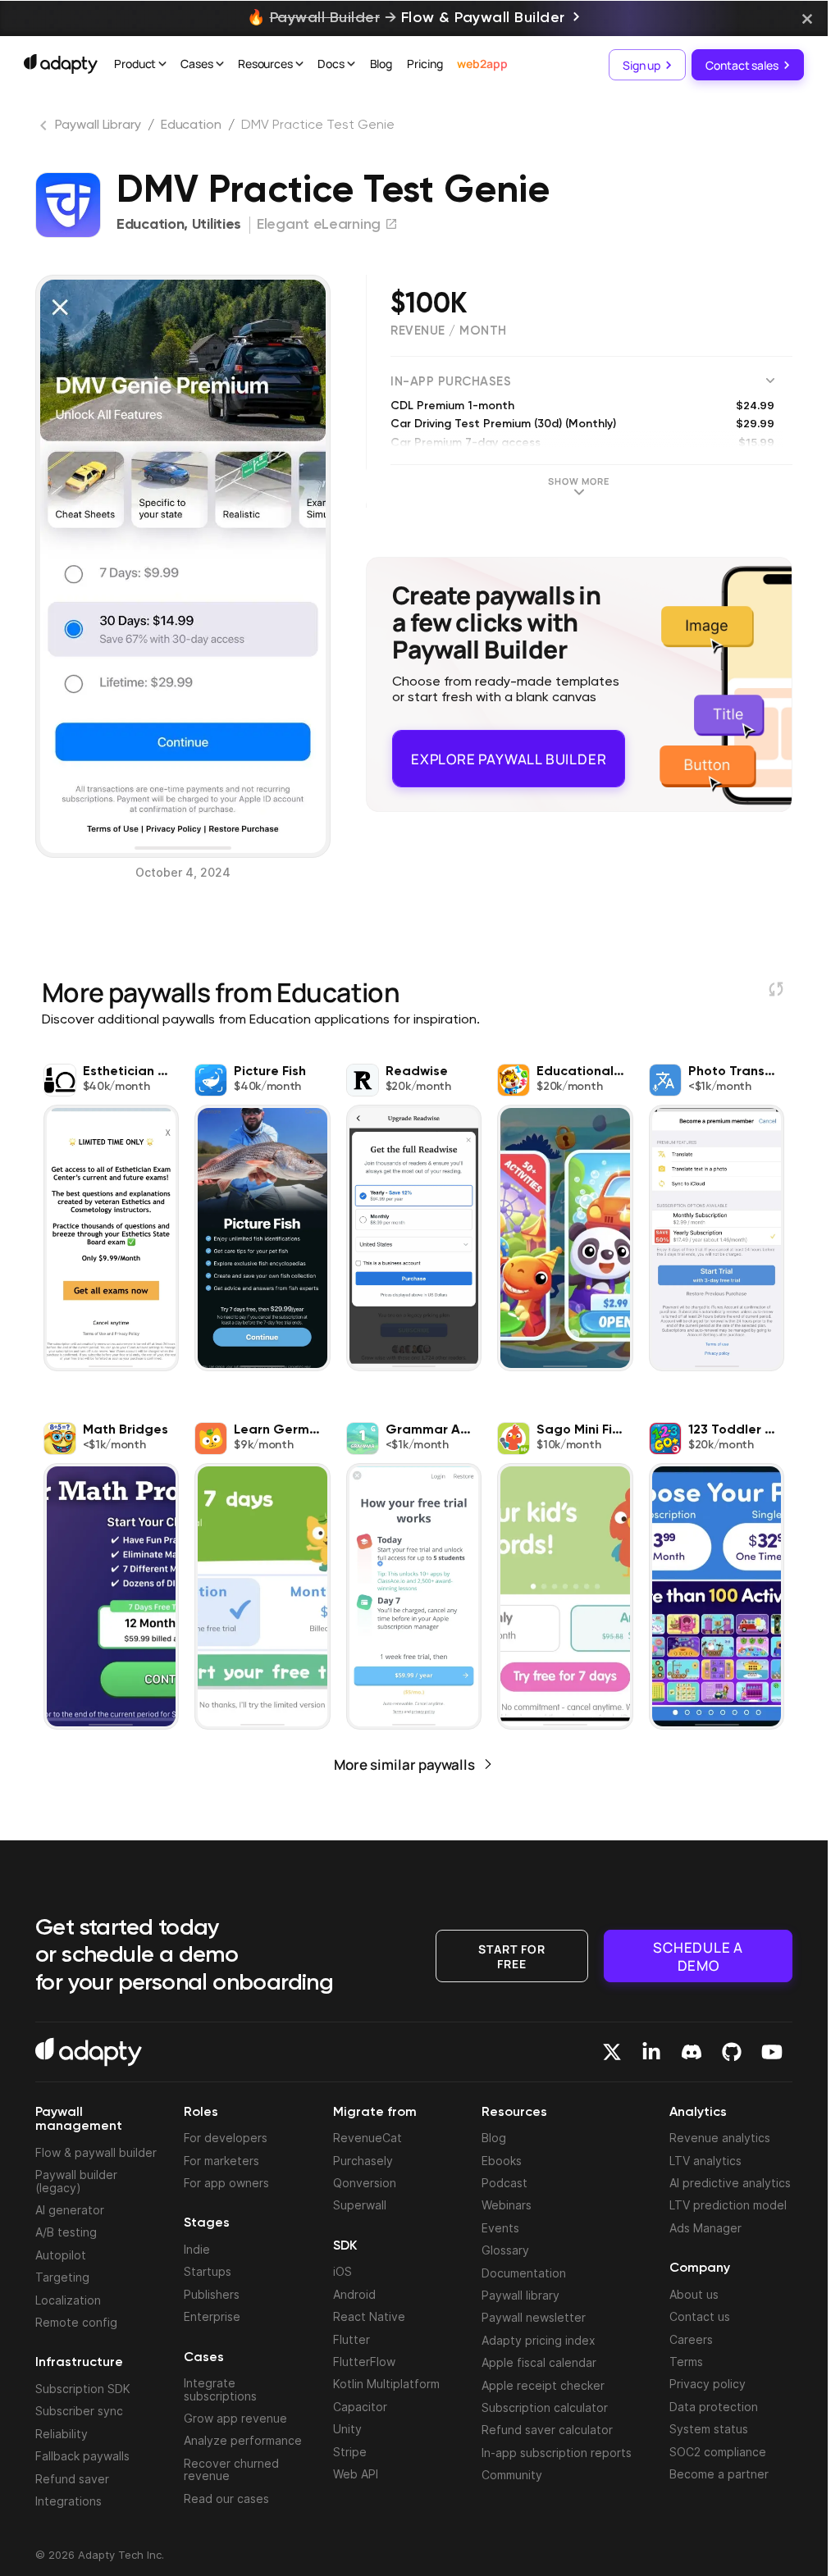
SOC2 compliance (718, 2452)
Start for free (512, 1955)
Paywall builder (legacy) (76, 2181)
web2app (482, 64)
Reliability (62, 2434)
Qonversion (365, 2183)
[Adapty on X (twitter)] (612, 2052)
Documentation (524, 2273)
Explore (509, 752)
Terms (686, 2362)
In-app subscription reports (557, 2453)
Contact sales (742, 64)
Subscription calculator (545, 2407)
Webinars (507, 2205)
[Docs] (351, 66)
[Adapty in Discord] (692, 2052)
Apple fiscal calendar (539, 2362)
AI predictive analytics (730, 2183)
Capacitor (360, 2407)
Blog (381, 64)
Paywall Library (98, 125)
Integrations (68, 2501)
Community (512, 2475)
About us (694, 2294)
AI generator (70, 2210)
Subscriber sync (79, 2411)
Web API (356, 2474)
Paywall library (520, 2295)
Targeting (62, 2277)
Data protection (714, 2407)
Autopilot (61, 2255)
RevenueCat (367, 2138)
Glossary (505, 2250)
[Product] (162, 66)
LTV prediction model (728, 2205)
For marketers (221, 2161)
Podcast (504, 2183)
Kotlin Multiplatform (386, 2384)
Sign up (641, 64)
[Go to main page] (61, 64)
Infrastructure (79, 2363)
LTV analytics (705, 2161)
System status (709, 2429)
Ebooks (502, 2161)
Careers (691, 2339)
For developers (226, 2138)
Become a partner (719, 2474)
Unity (347, 2429)
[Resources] (299, 66)
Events (500, 2228)
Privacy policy (708, 2384)
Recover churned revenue (231, 2469)
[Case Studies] (220, 66)
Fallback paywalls (82, 2456)
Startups (208, 2271)
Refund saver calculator (547, 2430)
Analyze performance (243, 2440)
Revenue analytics (720, 2138)
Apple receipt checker (543, 2385)
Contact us (700, 2316)
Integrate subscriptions (220, 2389)
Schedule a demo (698, 1956)
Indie (197, 2249)
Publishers (212, 2294)
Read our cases (226, 2498)
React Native (369, 2316)
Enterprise (212, 2316)
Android (354, 2294)
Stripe (350, 2452)
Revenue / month (449, 331)
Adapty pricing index (539, 2340)
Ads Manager (705, 2228)
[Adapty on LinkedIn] (651, 2052)
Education (191, 125)
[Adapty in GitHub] (732, 2052)
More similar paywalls (404, 1764)
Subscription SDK (83, 2389)
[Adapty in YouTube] (772, 2052)
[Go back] (45, 129)
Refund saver (72, 2479)
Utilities (217, 225)
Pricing (425, 64)
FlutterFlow (364, 2362)
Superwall (360, 2205)
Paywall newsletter (534, 2317)
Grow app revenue (235, 2418)
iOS (342, 2271)
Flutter (352, 2339)
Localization (68, 2300)
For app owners (226, 2183)
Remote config (76, 2322)
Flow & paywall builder (96, 2152)
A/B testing (66, 2232)
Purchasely (363, 2161)
